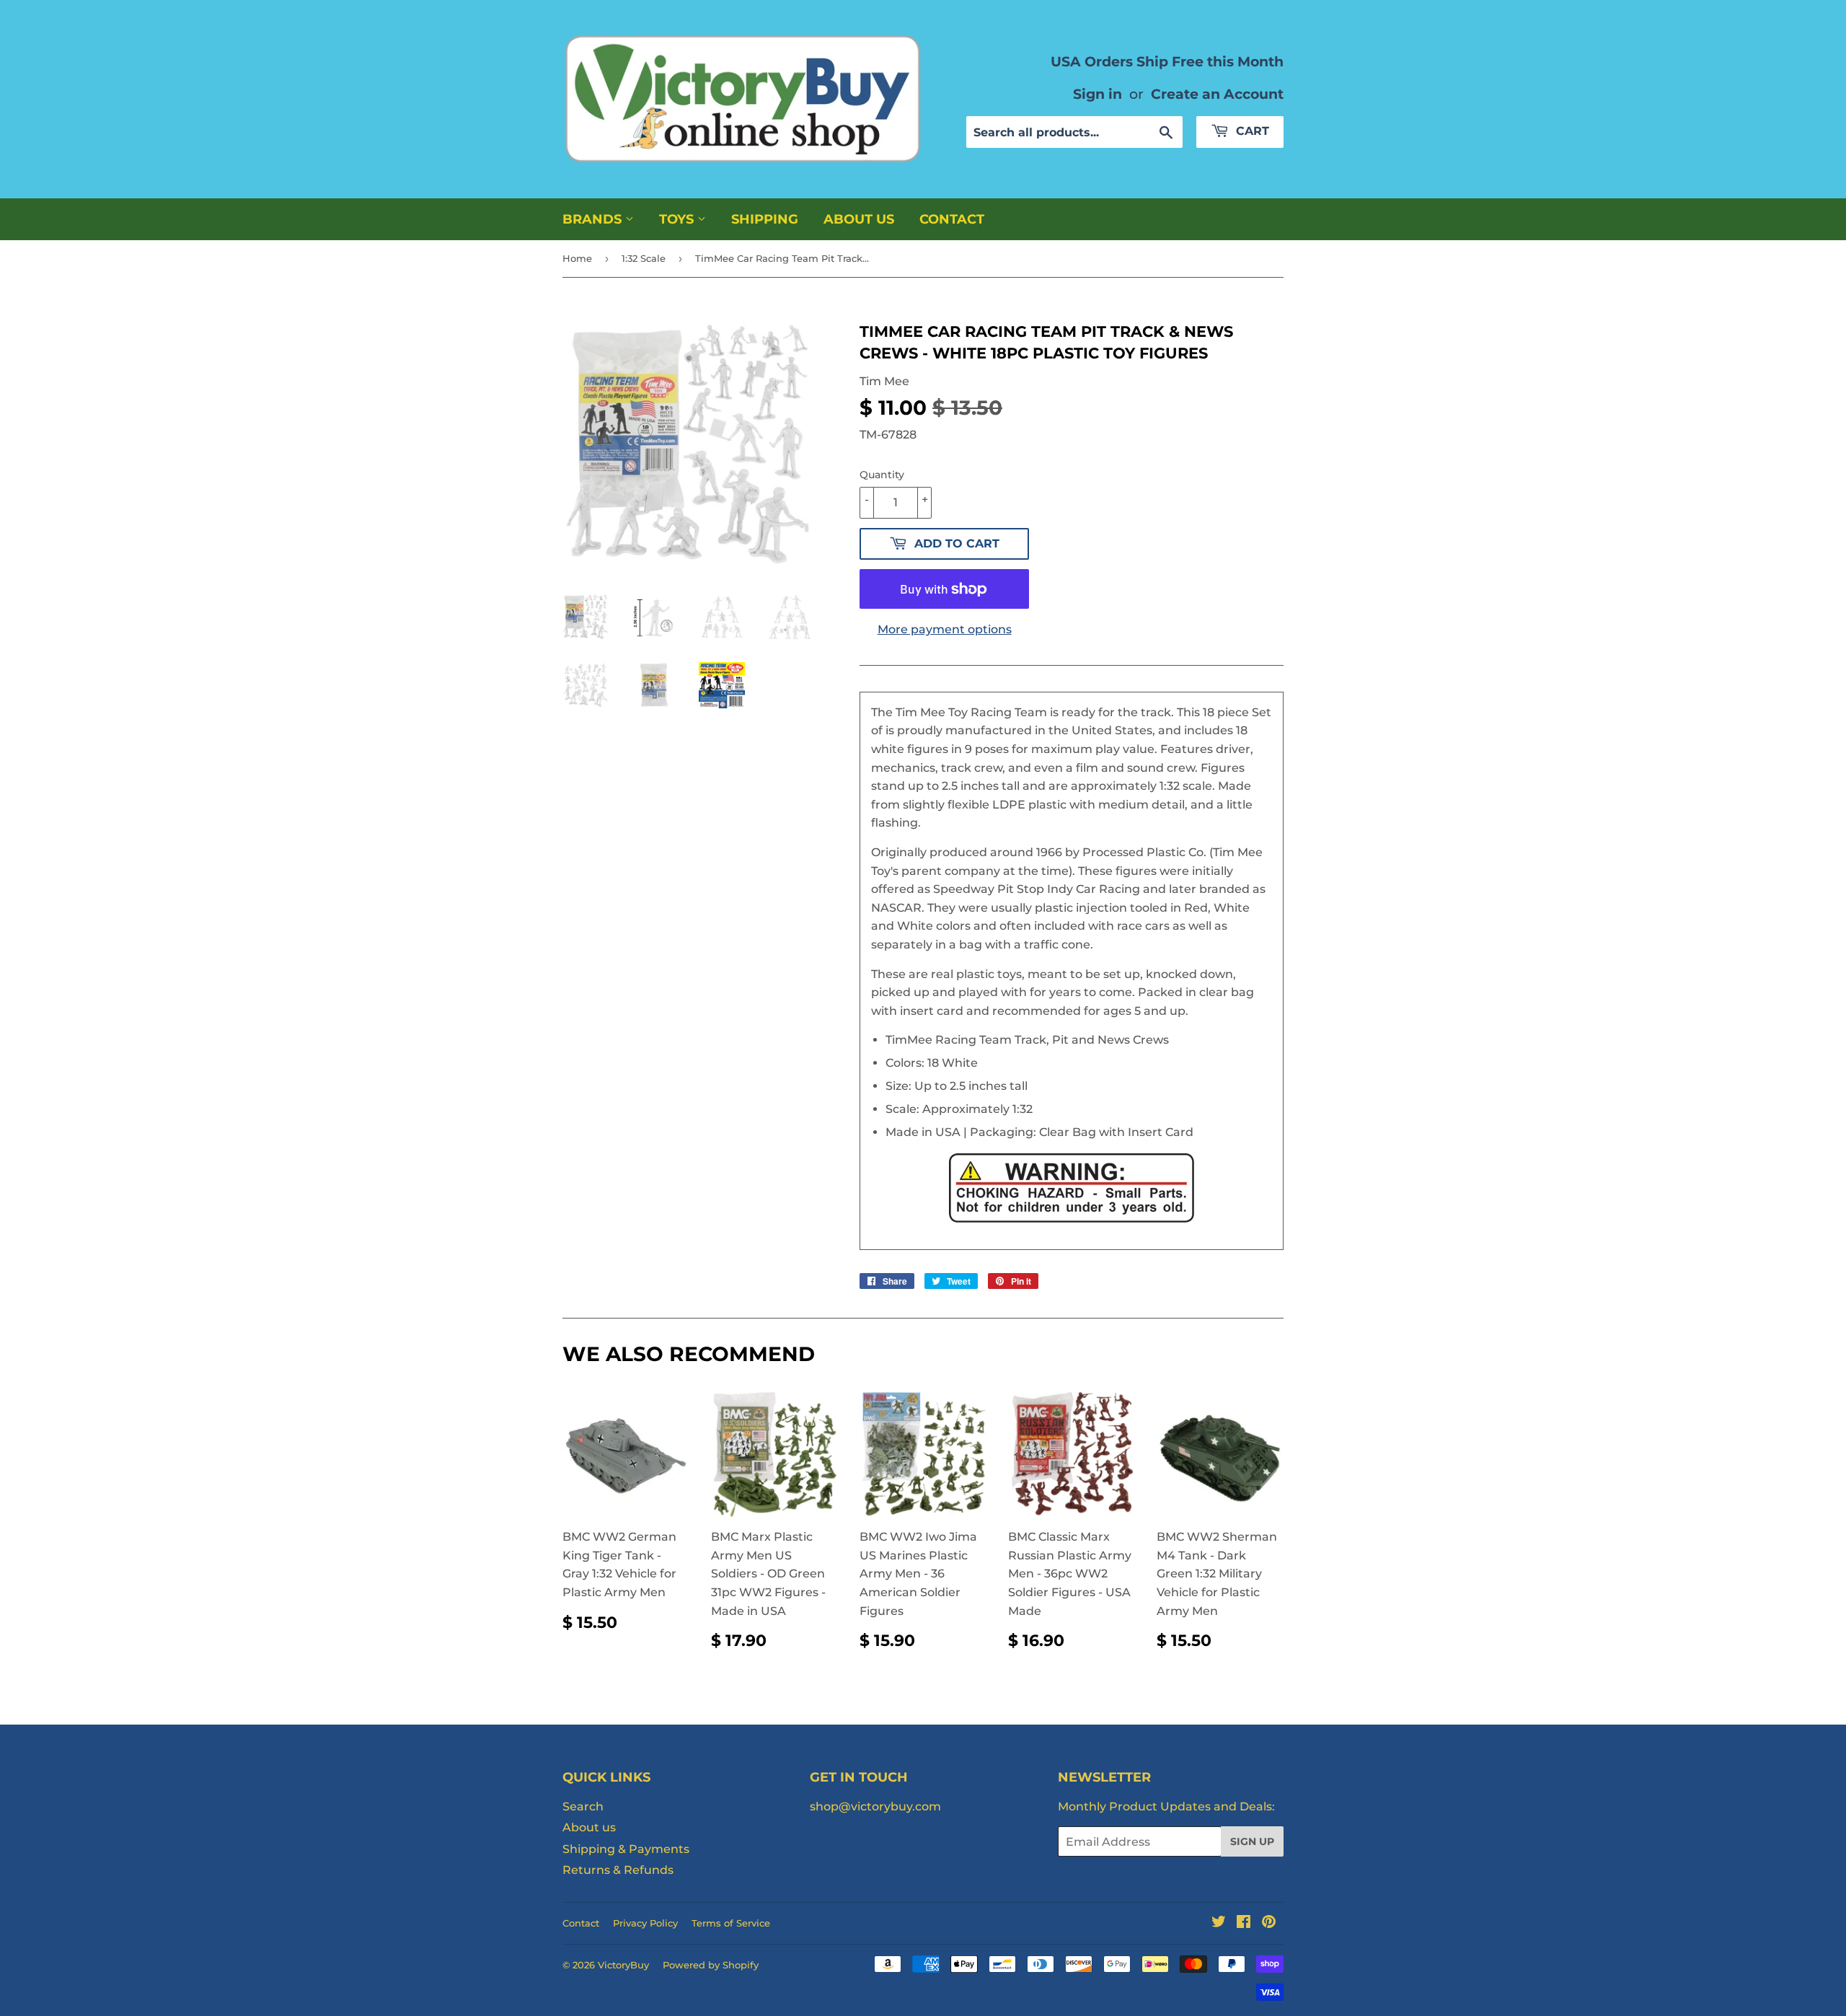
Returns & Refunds (618, 1870)
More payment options (945, 629)
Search (583, 1806)
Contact (952, 219)
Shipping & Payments (626, 1849)
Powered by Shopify (711, 1965)
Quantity (882, 475)
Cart (1251, 131)
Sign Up (1252, 1841)
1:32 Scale (644, 258)
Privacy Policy (645, 1923)
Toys (678, 219)
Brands (594, 219)
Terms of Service (731, 1923)
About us (859, 219)
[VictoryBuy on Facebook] (1244, 1923)
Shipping (765, 219)
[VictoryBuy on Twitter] (1219, 1923)
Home (577, 258)
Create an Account (1217, 94)
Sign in (1098, 94)
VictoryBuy (623, 1965)
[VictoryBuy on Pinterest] (1269, 1923)
